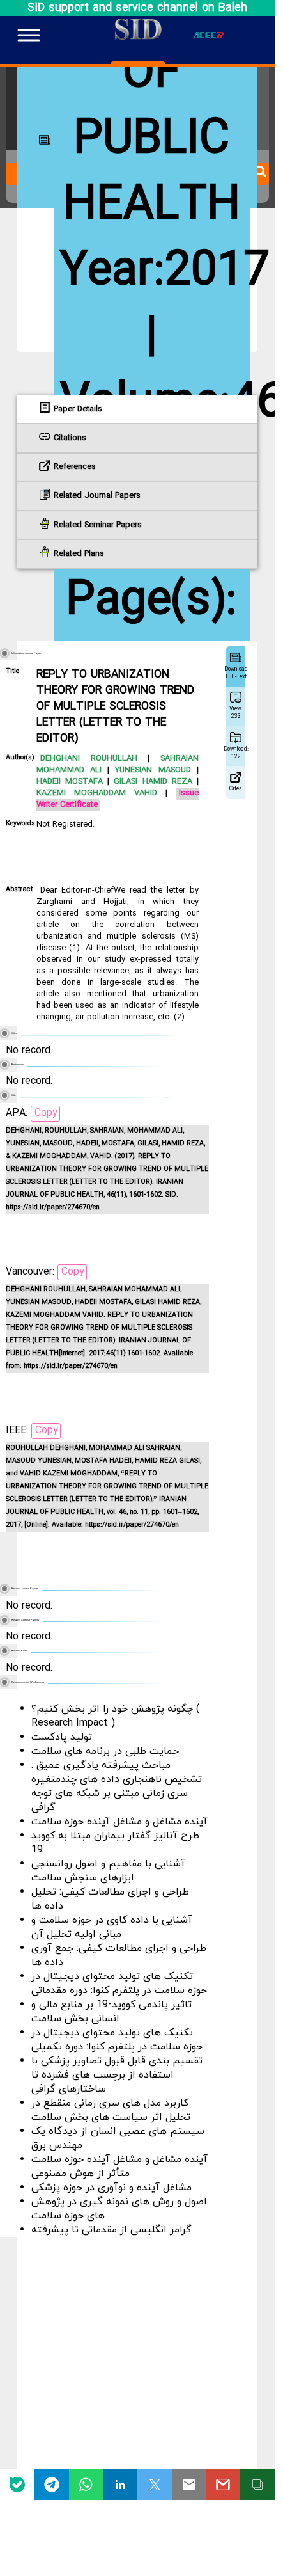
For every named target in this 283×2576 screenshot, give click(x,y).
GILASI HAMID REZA (150, 782)
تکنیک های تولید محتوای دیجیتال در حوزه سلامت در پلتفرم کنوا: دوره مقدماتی (119, 1984)
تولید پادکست (62, 1737)
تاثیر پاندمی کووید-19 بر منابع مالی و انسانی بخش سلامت (111, 2012)
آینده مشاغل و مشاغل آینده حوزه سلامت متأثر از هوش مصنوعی (119, 2167)
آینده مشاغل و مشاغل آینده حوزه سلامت (119, 1822)
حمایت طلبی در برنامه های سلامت (105, 1751)
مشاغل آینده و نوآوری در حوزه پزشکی (111, 2188)
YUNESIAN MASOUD (150, 770)
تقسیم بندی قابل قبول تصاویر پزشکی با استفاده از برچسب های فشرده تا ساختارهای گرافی (117, 2075)
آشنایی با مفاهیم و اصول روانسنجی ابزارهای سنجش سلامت (108, 1871)
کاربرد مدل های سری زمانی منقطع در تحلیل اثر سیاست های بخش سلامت (111, 2110)
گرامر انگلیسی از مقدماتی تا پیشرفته (111, 2230)
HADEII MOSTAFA (70, 782)
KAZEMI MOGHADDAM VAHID (97, 793)
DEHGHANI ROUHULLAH (89, 759)
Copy (46, 1113)
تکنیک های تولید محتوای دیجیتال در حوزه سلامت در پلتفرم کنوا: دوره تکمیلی (117, 2040)
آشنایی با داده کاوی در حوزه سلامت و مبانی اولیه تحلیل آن (112, 1927)
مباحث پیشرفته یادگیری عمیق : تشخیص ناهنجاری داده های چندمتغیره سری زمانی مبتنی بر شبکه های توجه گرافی (117, 1786)
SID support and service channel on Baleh (137, 8)
